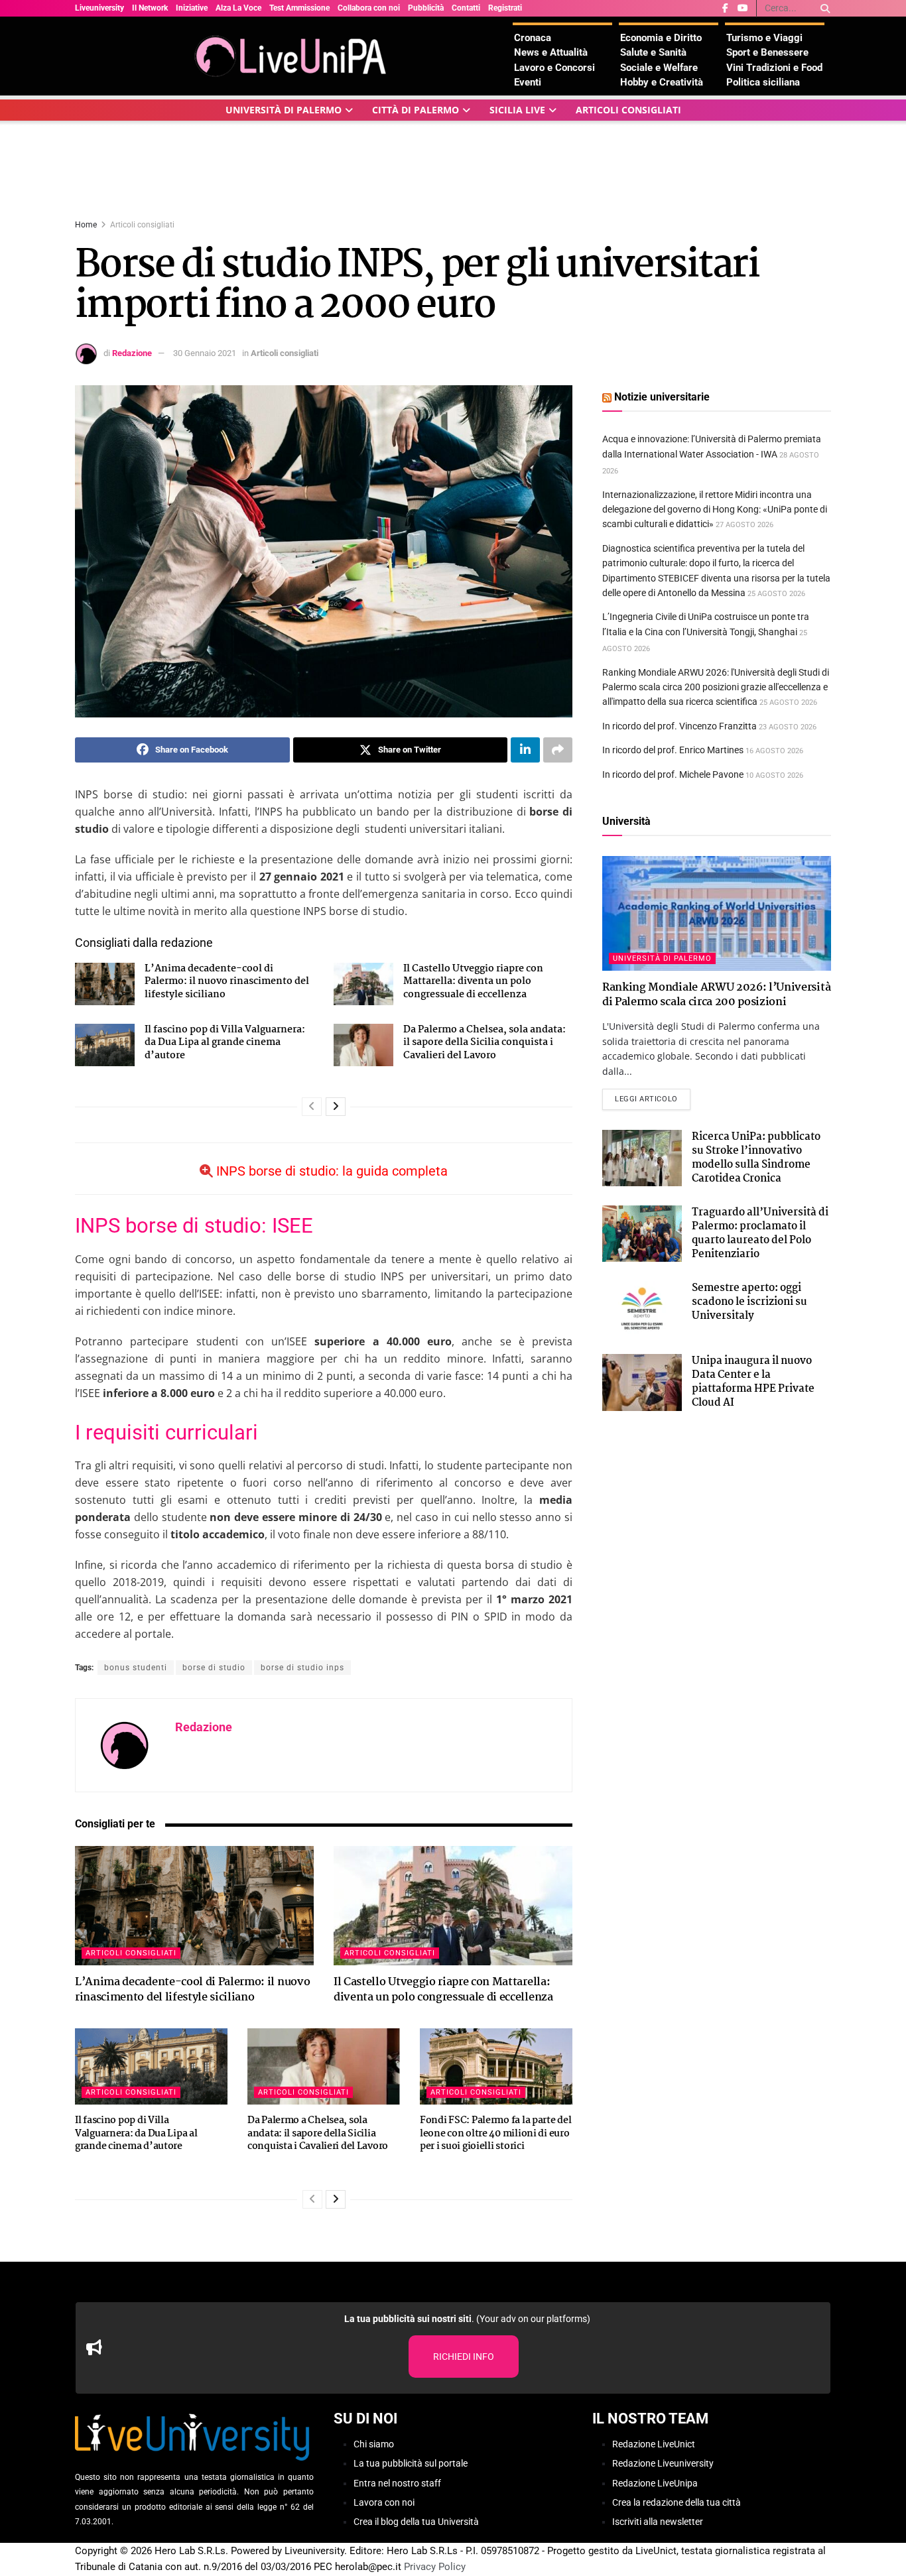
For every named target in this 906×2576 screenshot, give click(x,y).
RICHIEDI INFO (464, 2357)
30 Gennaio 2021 (205, 353)
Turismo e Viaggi (764, 38)
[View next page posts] (336, 1107)
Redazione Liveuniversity (663, 2463)
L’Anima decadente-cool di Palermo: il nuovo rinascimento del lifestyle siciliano (227, 982)
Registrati (505, 8)
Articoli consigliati (628, 110)
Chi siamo (374, 2444)
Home (86, 225)
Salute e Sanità (653, 52)
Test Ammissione (299, 8)
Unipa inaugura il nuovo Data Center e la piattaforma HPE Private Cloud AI (753, 1382)
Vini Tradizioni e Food (774, 68)
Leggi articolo (653, 1099)
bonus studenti (136, 1668)
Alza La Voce (238, 8)
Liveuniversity (99, 8)
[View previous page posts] (312, 1107)
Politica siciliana (763, 82)
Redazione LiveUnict (654, 2444)
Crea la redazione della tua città (677, 2502)
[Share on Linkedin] (525, 750)
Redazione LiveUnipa (655, 2483)
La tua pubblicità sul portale (411, 2463)
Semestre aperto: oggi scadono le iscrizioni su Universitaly (749, 1302)
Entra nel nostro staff (397, 2483)
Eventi (528, 82)
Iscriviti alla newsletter (658, 2522)
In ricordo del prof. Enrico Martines (673, 750)
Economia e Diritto (661, 38)
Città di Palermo (416, 110)
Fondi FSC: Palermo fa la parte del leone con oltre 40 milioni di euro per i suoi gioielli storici (495, 2133)
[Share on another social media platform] (558, 750)
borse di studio (214, 1668)
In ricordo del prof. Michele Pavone (673, 774)
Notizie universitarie (662, 397)
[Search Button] (823, 8)
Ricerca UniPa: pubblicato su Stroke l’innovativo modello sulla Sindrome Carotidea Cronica (756, 1158)
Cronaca (533, 38)
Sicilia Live (517, 110)
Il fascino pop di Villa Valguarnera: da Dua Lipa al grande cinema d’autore (225, 1043)
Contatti (466, 8)
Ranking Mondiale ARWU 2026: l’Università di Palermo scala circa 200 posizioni (716, 995)
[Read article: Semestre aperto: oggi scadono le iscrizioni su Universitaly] (642, 1310)
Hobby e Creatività (662, 82)
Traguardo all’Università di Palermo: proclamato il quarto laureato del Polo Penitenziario (760, 1233)
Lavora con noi (384, 2502)
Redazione (132, 353)
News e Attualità (551, 52)
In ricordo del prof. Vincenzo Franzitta (679, 726)
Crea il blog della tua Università (416, 2522)
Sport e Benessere (767, 52)
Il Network (150, 8)
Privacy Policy (435, 2567)
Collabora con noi (369, 8)
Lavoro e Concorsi (554, 68)
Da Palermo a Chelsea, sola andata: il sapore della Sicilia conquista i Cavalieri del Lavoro (485, 1043)
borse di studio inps (302, 1668)
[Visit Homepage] (294, 56)
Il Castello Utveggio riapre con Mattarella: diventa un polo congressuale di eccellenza (473, 982)
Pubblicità (426, 8)
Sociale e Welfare (659, 68)
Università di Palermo (284, 110)
